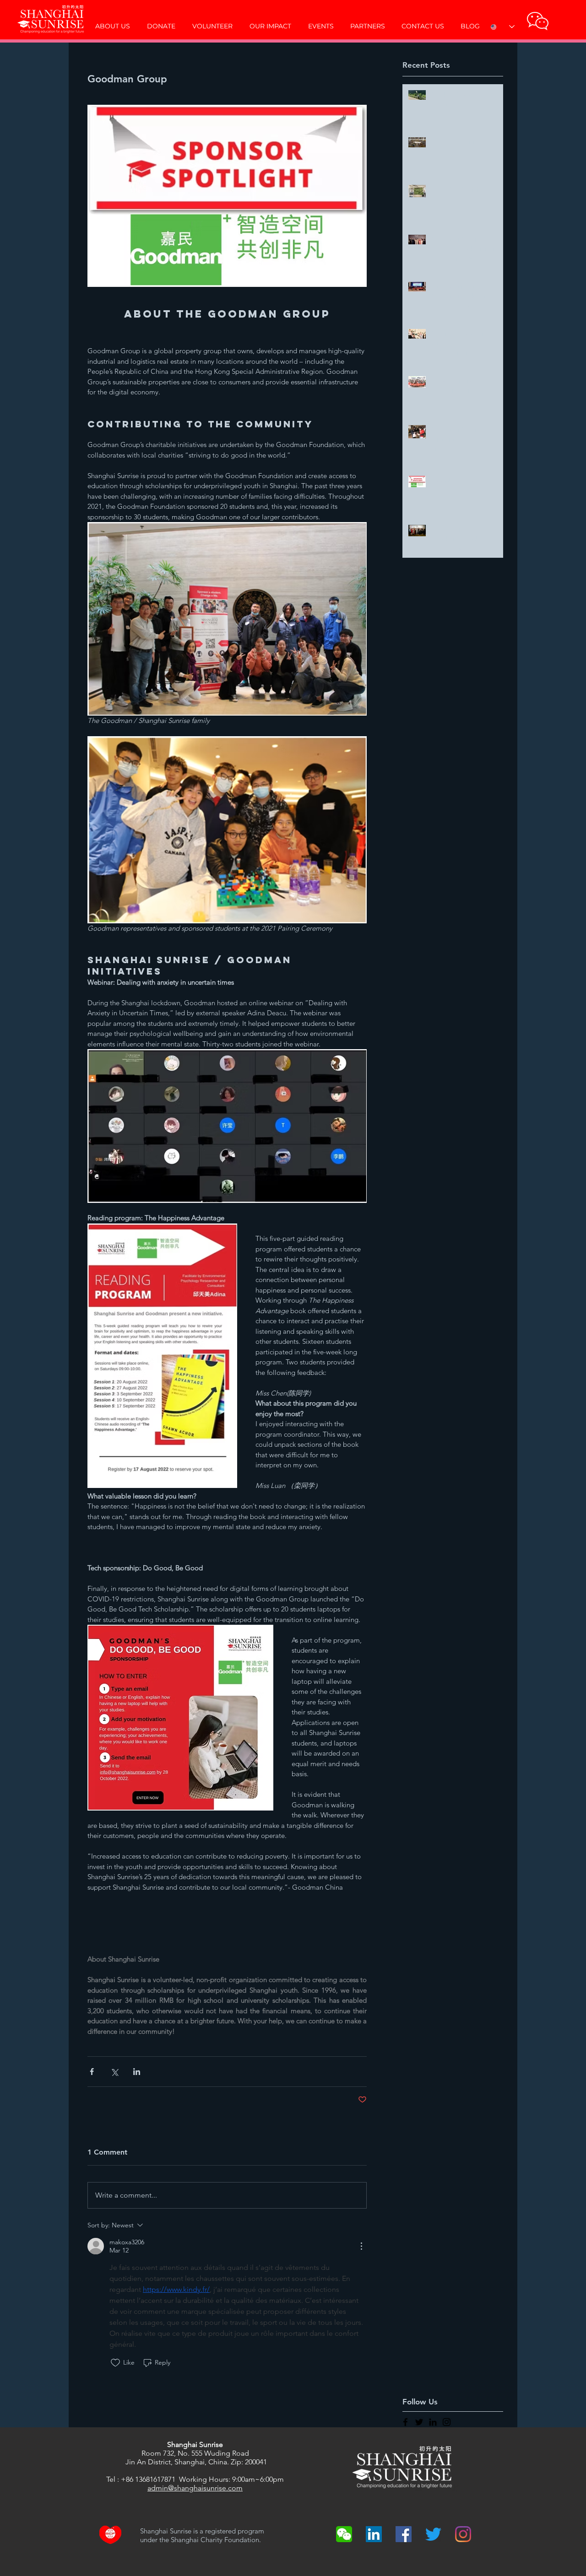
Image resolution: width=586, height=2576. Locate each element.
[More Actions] (361, 2246)
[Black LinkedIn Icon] (433, 2422)
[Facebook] (404, 2534)
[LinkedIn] (374, 2534)
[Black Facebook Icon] (405, 2422)
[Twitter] (433, 2534)
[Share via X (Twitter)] (114, 2072)
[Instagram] (463, 2534)
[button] (538, 21)
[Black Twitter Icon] (419, 2422)
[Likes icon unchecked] (115, 2363)
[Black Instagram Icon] (447, 2422)
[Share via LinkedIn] (137, 2072)
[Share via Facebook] (92, 2072)
